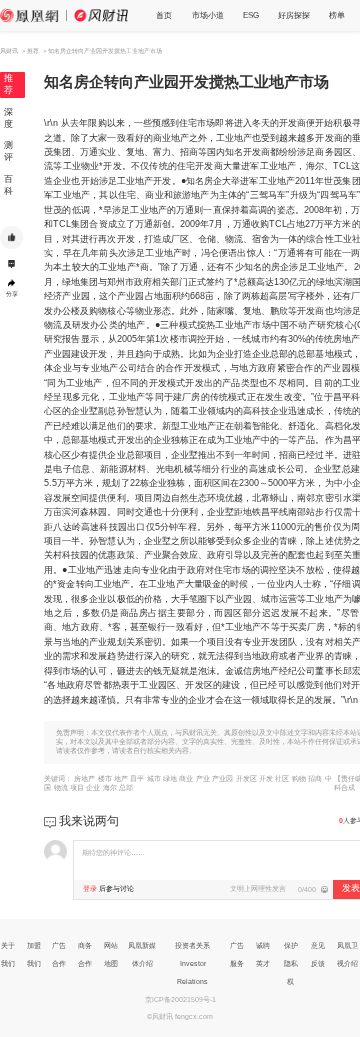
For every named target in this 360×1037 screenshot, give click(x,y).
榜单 (337, 15)
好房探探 (294, 15)
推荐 (8, 84)
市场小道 (208, 15)
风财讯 (9, 51)
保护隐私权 (291, 963)
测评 (8, 151)
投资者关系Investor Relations (192, 963)
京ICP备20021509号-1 (180, 999)
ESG (251, 15)
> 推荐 (30, 51)
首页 (164, 15)
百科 (8, 185)
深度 (8, 118)
